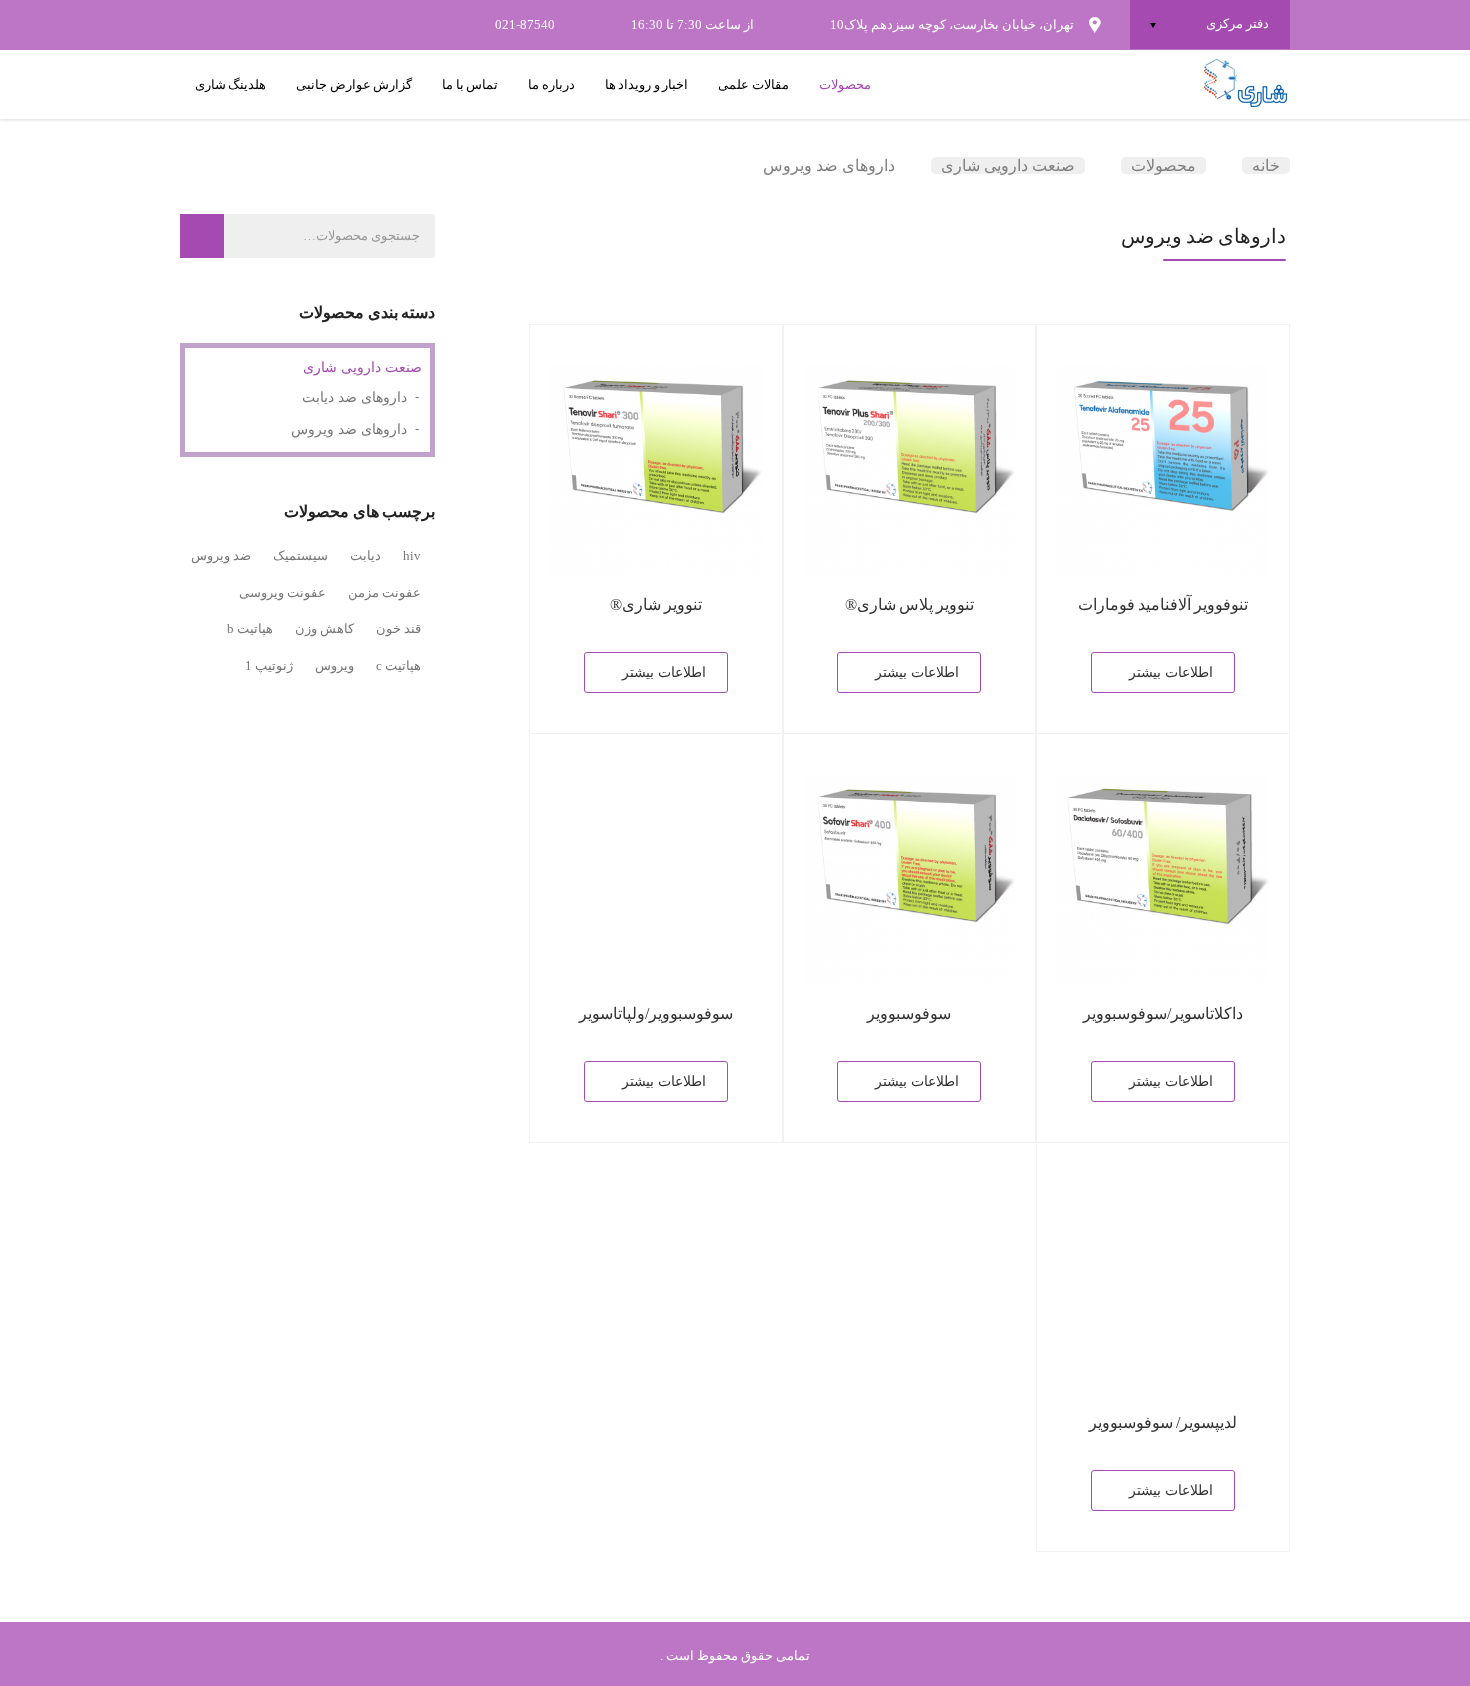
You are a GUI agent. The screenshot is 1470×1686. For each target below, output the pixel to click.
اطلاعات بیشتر (1171, 672)
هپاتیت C (398, 665)
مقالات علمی (753, 84)
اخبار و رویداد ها (646, 84)
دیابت (365, 555)
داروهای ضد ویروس (349, 429)
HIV (412, 555)
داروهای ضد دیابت (354, 397)
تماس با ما (470, 84)
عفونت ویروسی (282, 592)
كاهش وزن (324, 628)
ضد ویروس (221, 555)
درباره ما (551, 84)
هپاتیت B (250, 628)
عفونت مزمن (384, 592)
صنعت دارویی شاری (362, 367)
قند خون (398, 628)
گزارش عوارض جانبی (354, 84)
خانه (1266, 165)
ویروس (334, 665)
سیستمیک (300, 555)
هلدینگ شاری (230, 84)
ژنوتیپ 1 (269, 665)
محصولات (845, 84)
